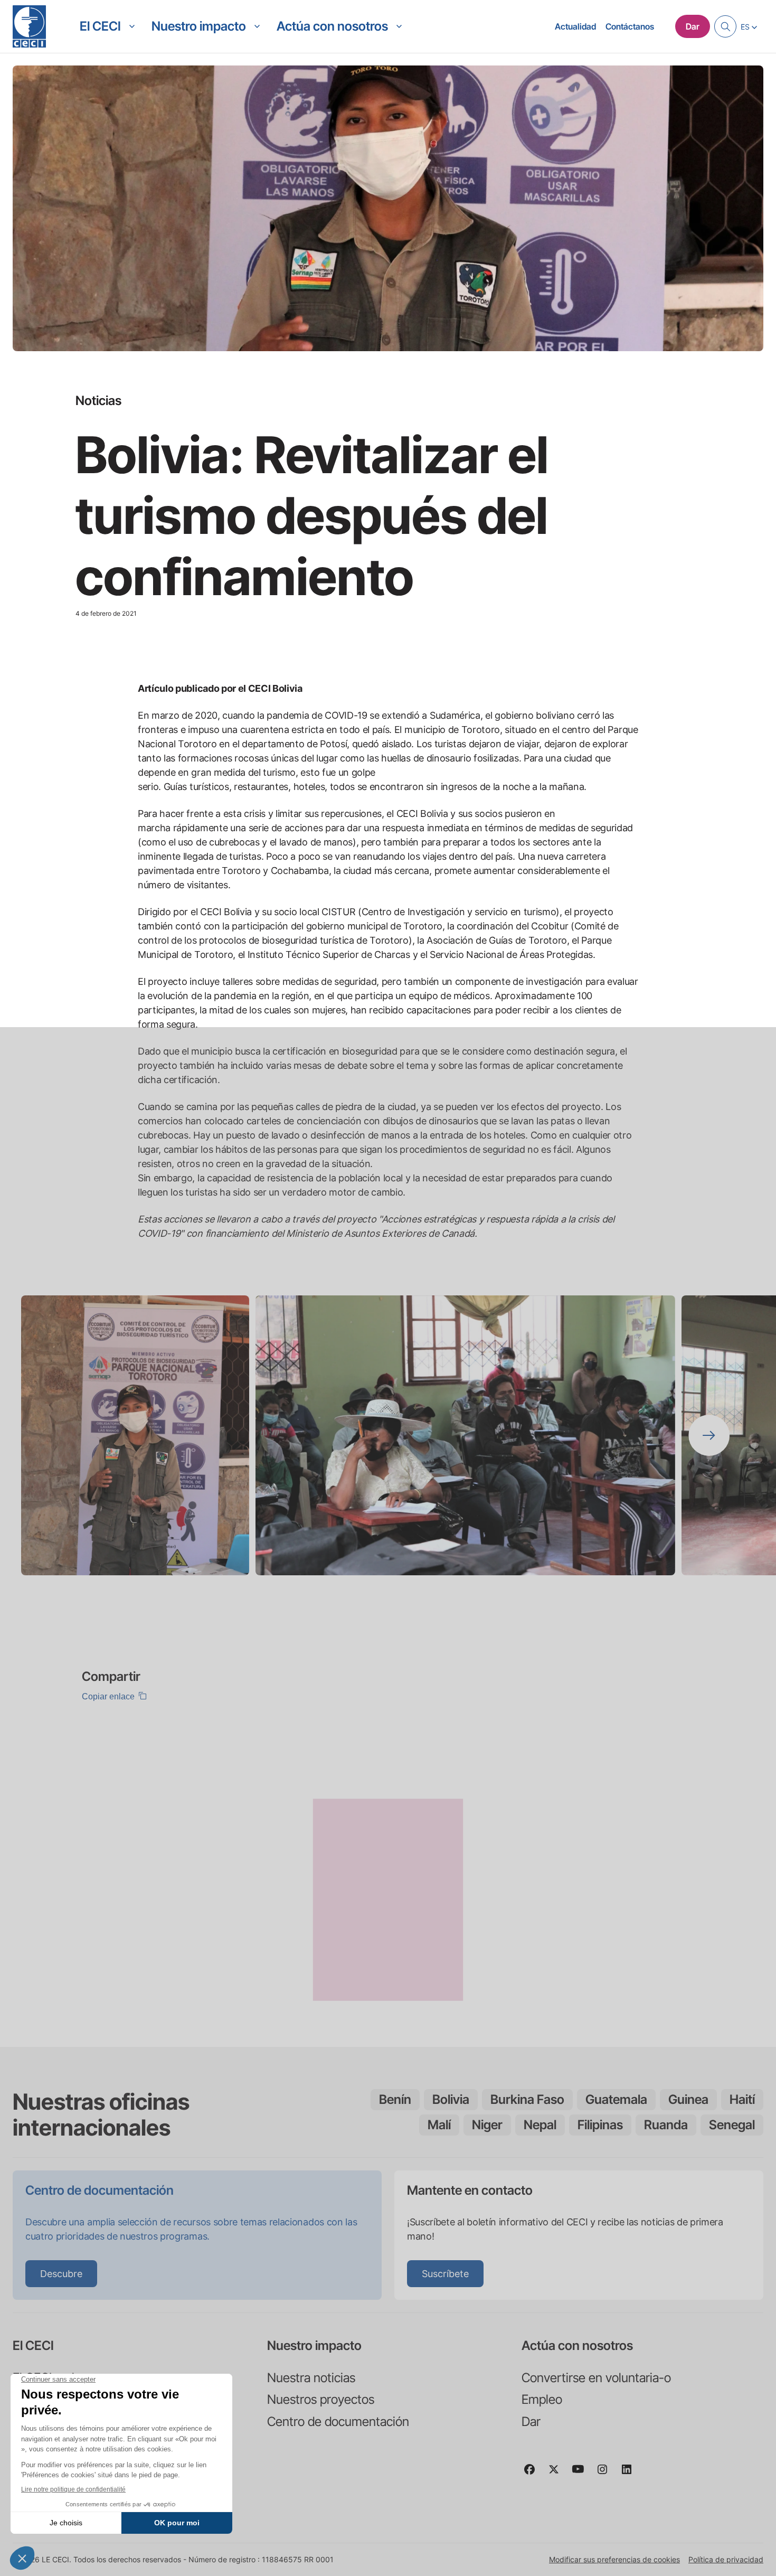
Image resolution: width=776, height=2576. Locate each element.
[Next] (709, 1435)
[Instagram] (607, 2474)
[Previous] (67, 1435)
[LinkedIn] (631, 2474)
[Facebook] (534, 2474)
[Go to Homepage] (29, 26)
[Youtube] (582, 2474)
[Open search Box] (725, 26)
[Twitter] (558, 2474)
